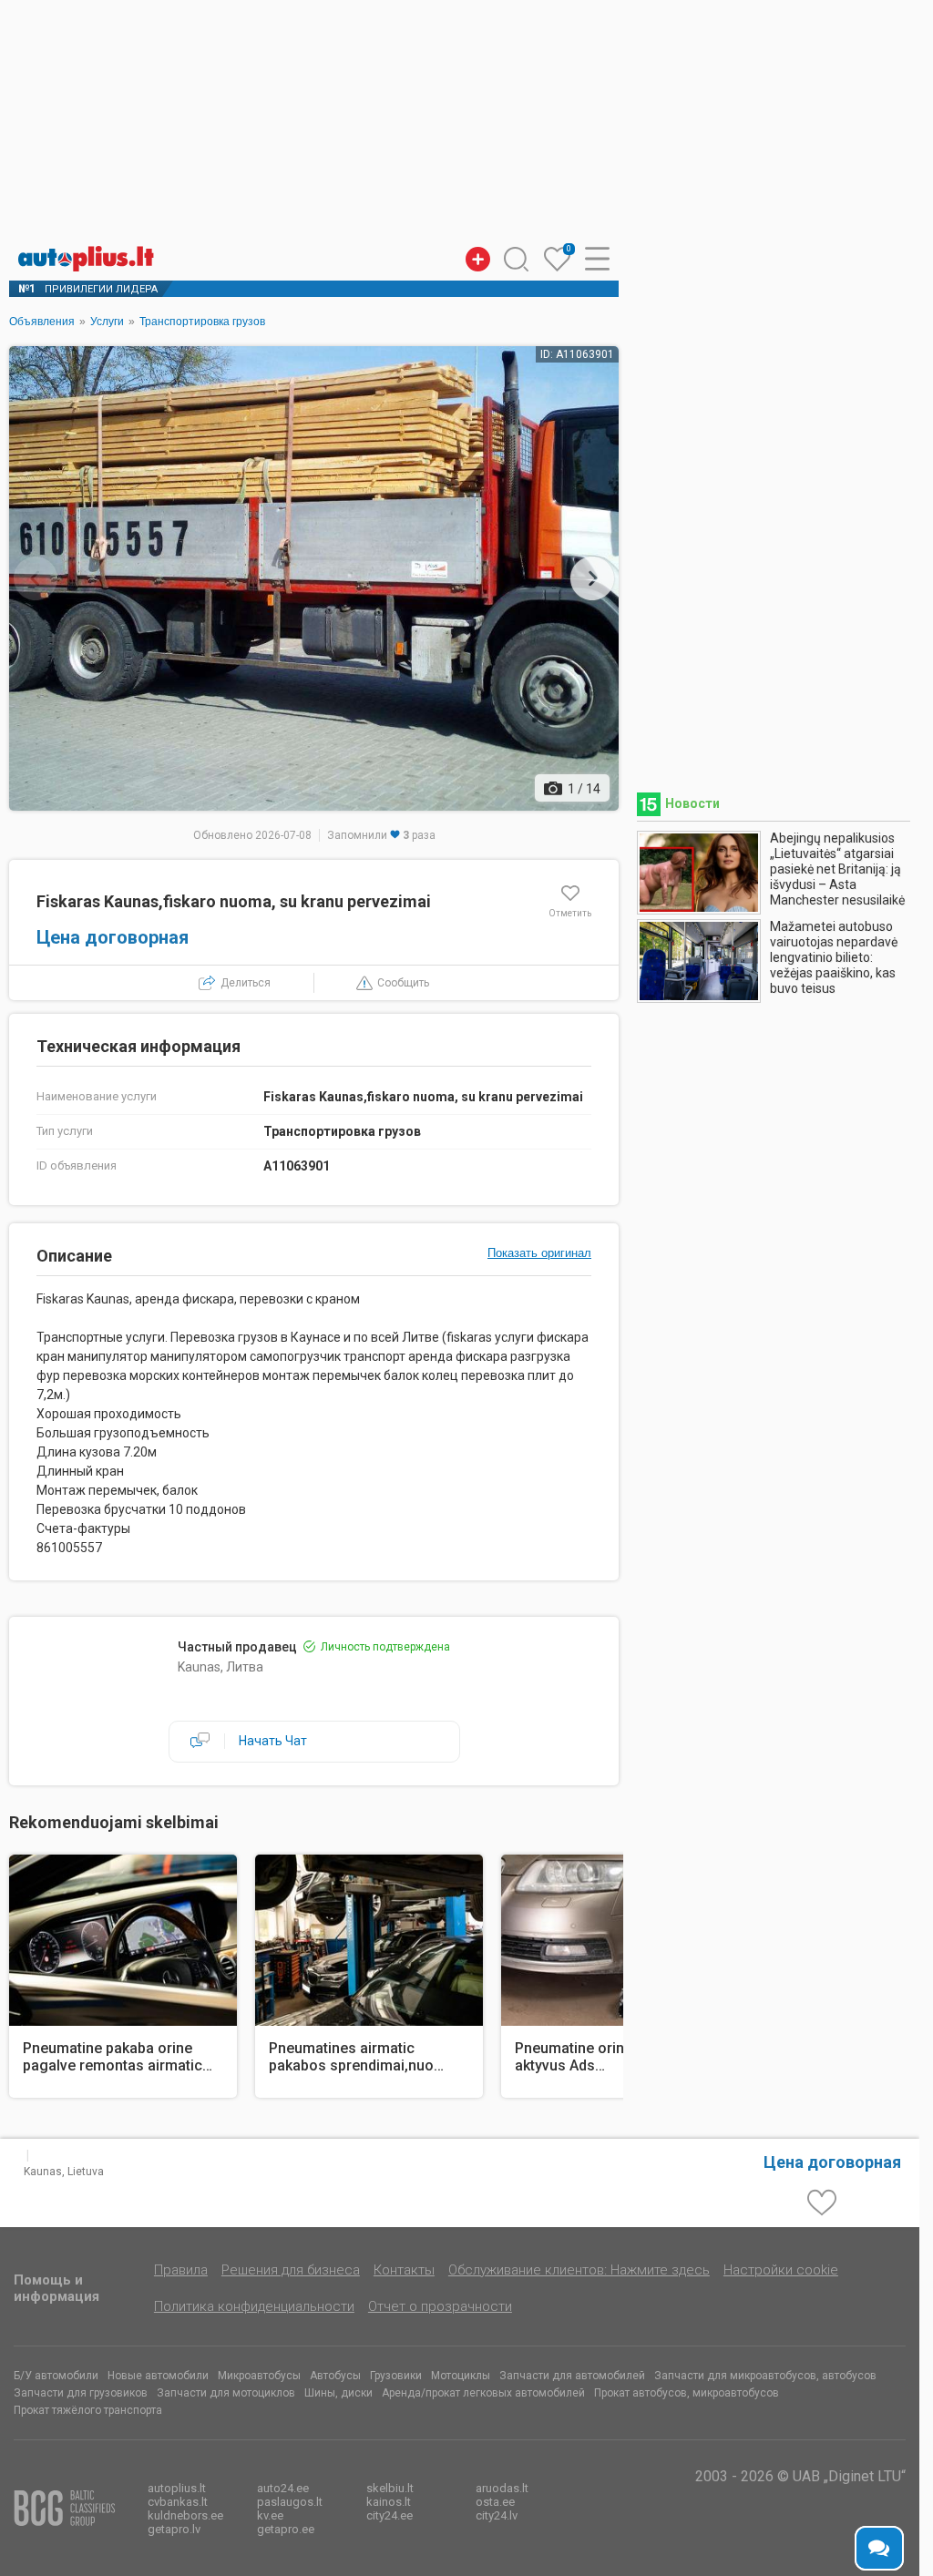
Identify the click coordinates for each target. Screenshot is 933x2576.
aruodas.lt (502, 2488)
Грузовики (396, 2376)
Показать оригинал (539, 1253)
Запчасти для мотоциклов (226, 2393)
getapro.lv (174, 2529)
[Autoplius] (91, 259)
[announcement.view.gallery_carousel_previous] (36, 578)
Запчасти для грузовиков (81, 2393)
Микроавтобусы (259, 2376)
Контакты (404, 2270)
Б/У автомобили (56, 2376)
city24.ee (390, 2515)
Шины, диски (338, 2393)
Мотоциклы (461, 2376)
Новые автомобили (158, 2376)
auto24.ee (283, 2488)
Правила (181, 2270)
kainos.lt (389, 2502)
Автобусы (335, 2376)
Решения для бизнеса (291, 2270)
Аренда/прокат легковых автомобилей (483, 2393)
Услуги (107, 322)
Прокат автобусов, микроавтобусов (687, 2393)
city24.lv (497, 2515)
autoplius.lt (177, 2488)
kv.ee (270, 2515)
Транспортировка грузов (202, 322)
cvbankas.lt (178, 2502)
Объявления (42, 322)
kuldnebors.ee (185, 2515)
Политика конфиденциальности (254, 2306)
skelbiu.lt (390, 2488)
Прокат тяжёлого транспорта (88, 2410)
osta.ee (495, 2502)
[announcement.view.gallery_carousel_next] (592, 578)
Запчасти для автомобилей (572, 2376)
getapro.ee (286, 2529)
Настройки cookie (781, 2270)
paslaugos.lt (290, 2502)
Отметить (570, 913)
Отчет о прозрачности (440, 2306)
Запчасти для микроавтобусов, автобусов (765, 2376)
